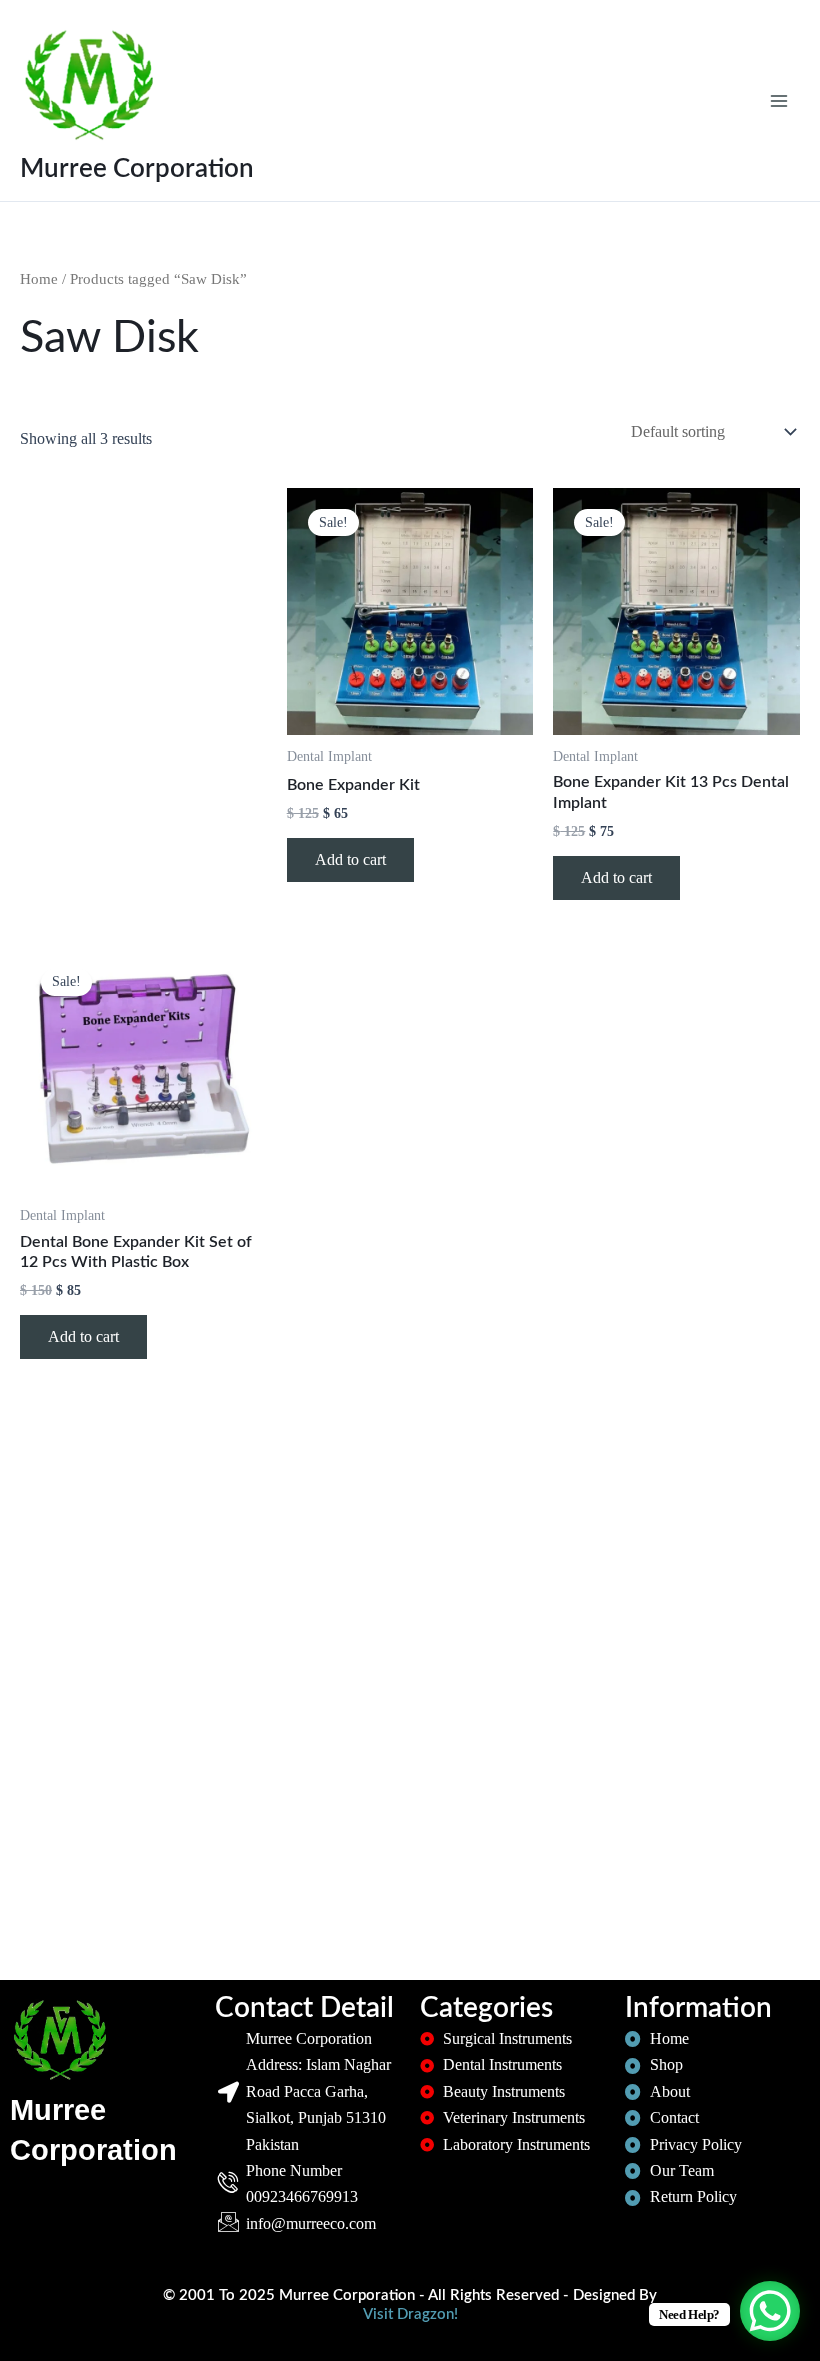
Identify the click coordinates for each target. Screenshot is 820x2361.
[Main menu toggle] (779, 100)
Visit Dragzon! (410, 2314)
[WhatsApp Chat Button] (770, 2311)
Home (39, 279)
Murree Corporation (137, 169)
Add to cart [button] (350, 859)
